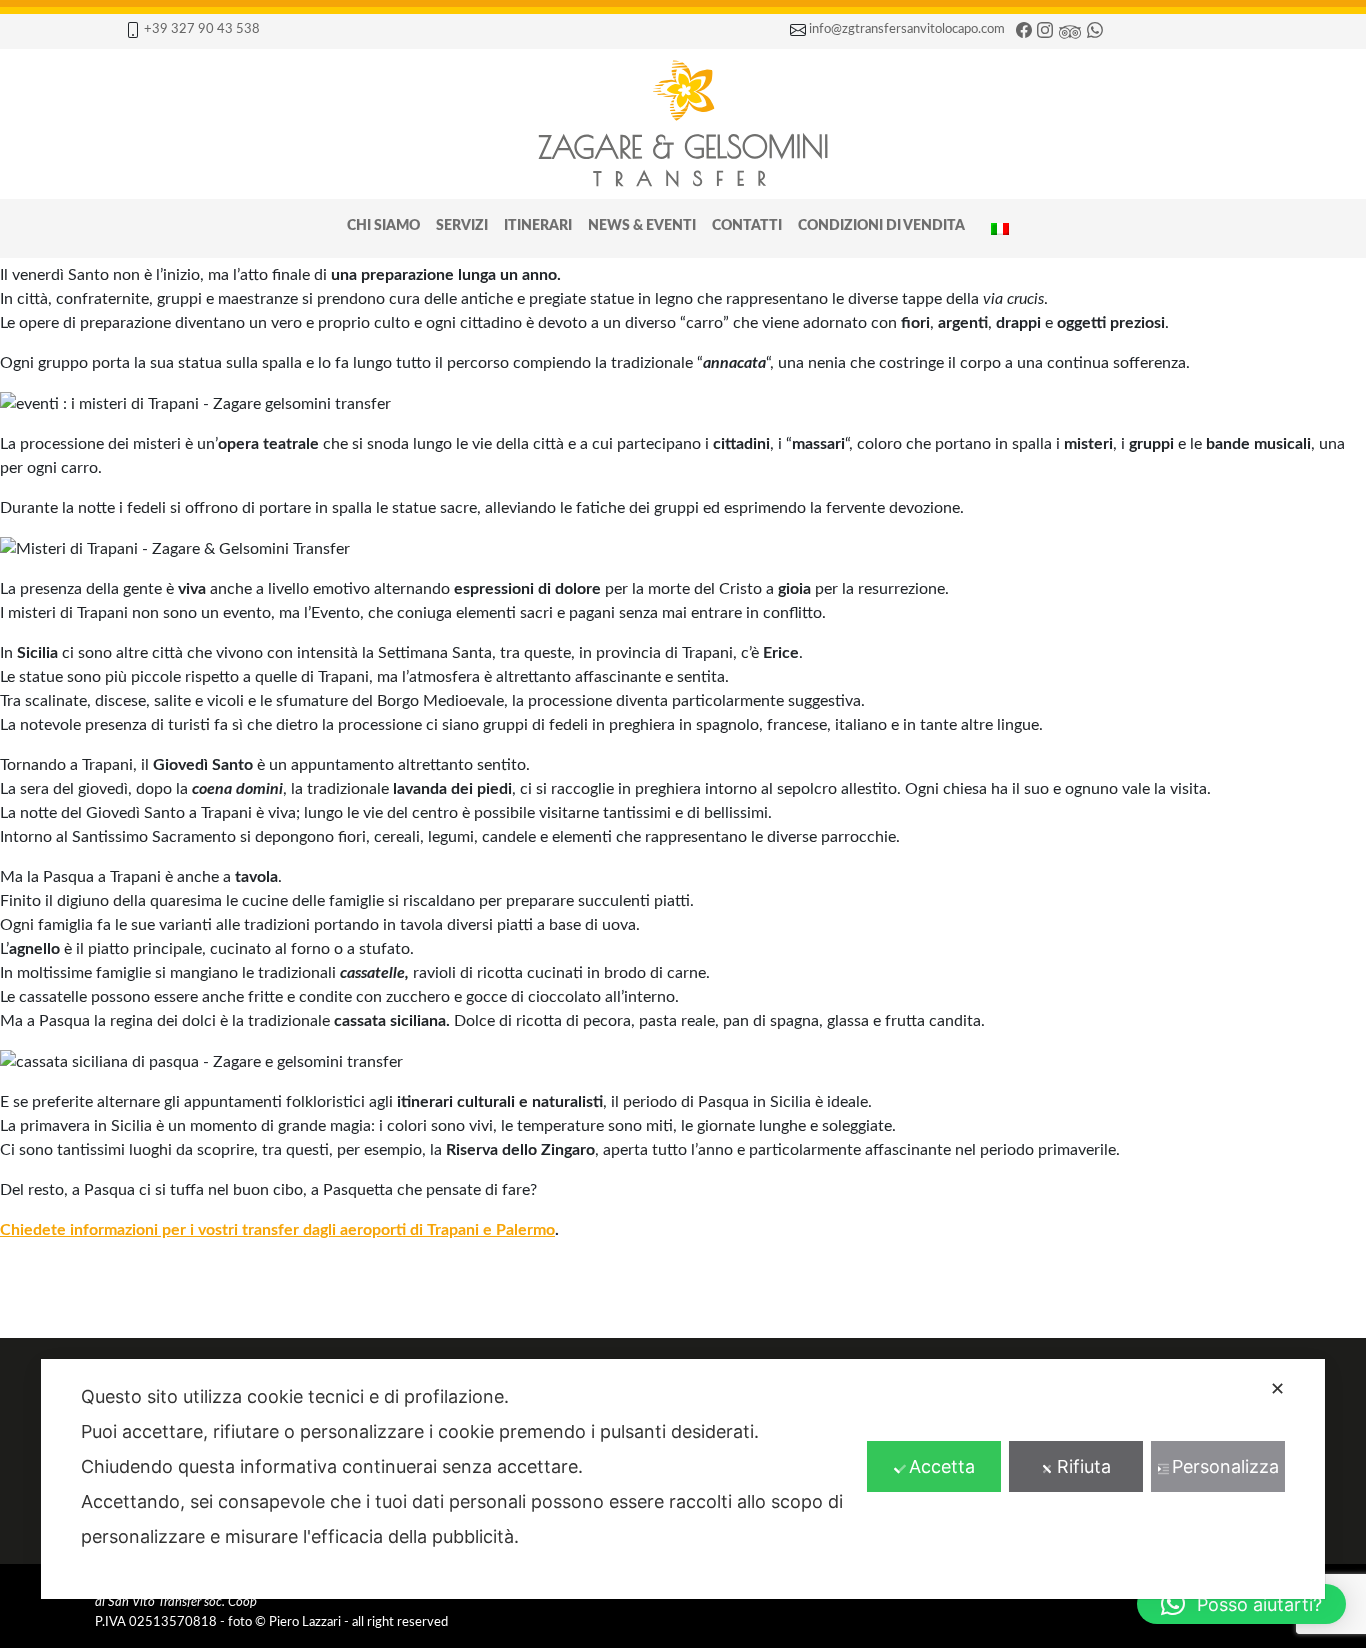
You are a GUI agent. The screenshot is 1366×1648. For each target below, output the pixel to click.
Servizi (462, 225)
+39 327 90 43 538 (202, 29)
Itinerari (538, 225)
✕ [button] (1277, 1388)
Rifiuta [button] (1084, 1466)
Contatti (747, 225)
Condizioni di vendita (881, 225)
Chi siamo (383, 225)
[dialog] (683, 1479)
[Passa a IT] (1000, 228)
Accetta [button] (942, 1466)
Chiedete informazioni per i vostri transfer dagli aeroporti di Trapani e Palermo (277, 1230)
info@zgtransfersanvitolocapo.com (907, 29)
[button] (1241, 1604)
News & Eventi (642, 225)
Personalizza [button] (1225, 1466)
